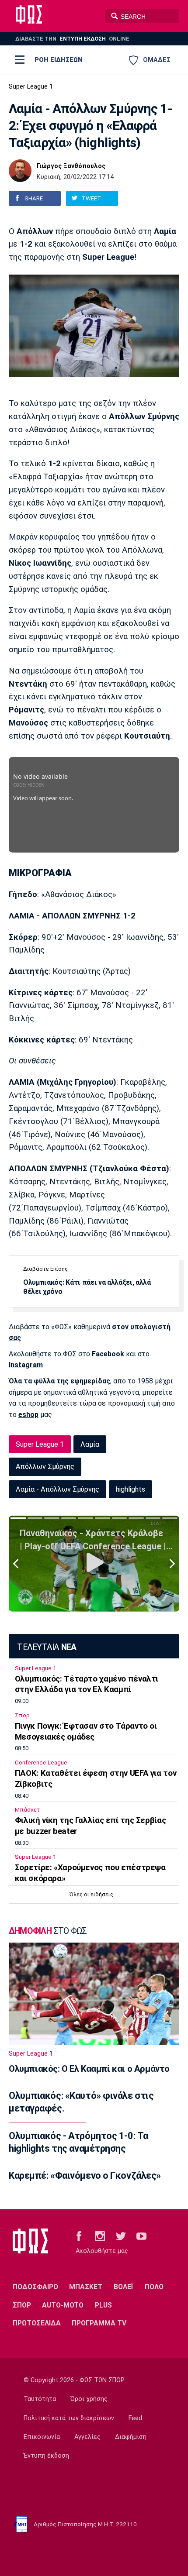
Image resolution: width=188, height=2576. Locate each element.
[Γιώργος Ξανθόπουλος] (20, 171)
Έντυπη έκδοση (46, 2456)
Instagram (26, 1365)
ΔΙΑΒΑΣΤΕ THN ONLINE (72, 39)
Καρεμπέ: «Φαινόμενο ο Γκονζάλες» (85, 2175)
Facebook (108, 1354)
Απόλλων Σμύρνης (45, 1467)
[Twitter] (121, 2236)
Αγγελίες (87, 2437)
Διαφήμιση (131, 2437)
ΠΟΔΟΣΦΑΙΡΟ (35, 2287)
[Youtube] (141, 2236)
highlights (131, 1489)
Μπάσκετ (27, 1810)
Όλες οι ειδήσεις (91, 1894)
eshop (28, 1415)
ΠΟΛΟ (154, 2287)
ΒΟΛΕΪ (124, 2287)
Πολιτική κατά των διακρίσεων (69, 2418)
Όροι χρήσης (89, 2399)
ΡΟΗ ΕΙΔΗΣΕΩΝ (59, 60)
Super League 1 (31, 87)
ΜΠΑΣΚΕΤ (86, 2287)
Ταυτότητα (40, 2399)
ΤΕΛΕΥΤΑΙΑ (47, 1647)
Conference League (41, 1763)
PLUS (103, 2305)
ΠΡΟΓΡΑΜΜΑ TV (99, 2323)
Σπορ (22, 1715)
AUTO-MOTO (63, 2305)
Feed (135, 2418)
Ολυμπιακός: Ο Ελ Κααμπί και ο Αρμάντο (89, 2069)
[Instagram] (100, 2236)
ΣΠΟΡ (22, 2305)
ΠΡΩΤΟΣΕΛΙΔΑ (37, 2323)
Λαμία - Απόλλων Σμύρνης (57, 1489)
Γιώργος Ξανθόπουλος (71, 166)
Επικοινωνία (42, 2437)
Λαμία (90, 1444)
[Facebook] (79, 2236)
